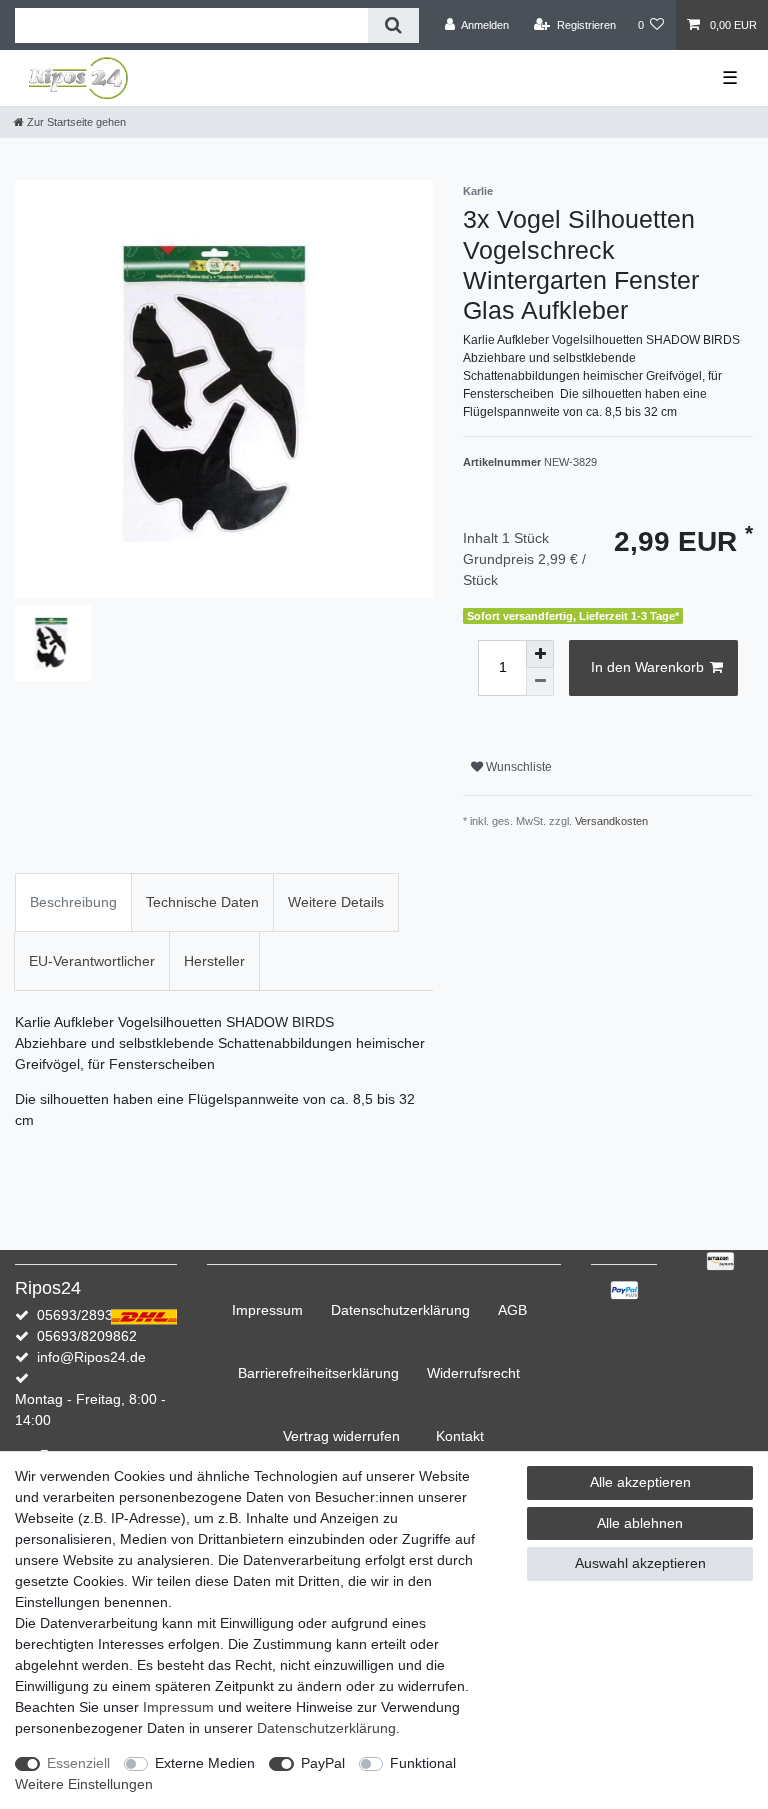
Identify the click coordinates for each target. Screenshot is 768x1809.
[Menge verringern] (540, 682)
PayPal (323, 1763)
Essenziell (78, 1763)
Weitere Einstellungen (84, 1784)
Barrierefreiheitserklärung (318, 1373)
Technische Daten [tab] (202, 902)
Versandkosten (611, 821)
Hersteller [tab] (214, 961)
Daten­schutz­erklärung (400, 1310)
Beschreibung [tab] (73, 902)
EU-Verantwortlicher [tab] (92, 961)
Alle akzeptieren (640, 1482)
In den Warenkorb (647, 667)
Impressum (267, 1310)
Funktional (423, 1763)
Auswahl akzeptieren (640, 1563)
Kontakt (460, 1436)
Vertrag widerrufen (341, 1436)
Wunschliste (517, 767)
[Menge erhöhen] (540, 654)
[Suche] (393, 25)
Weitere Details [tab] (336, 902)
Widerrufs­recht (473, 1373)
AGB (512, 1310)
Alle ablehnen (640, 1523)
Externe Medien (205, 1763)
